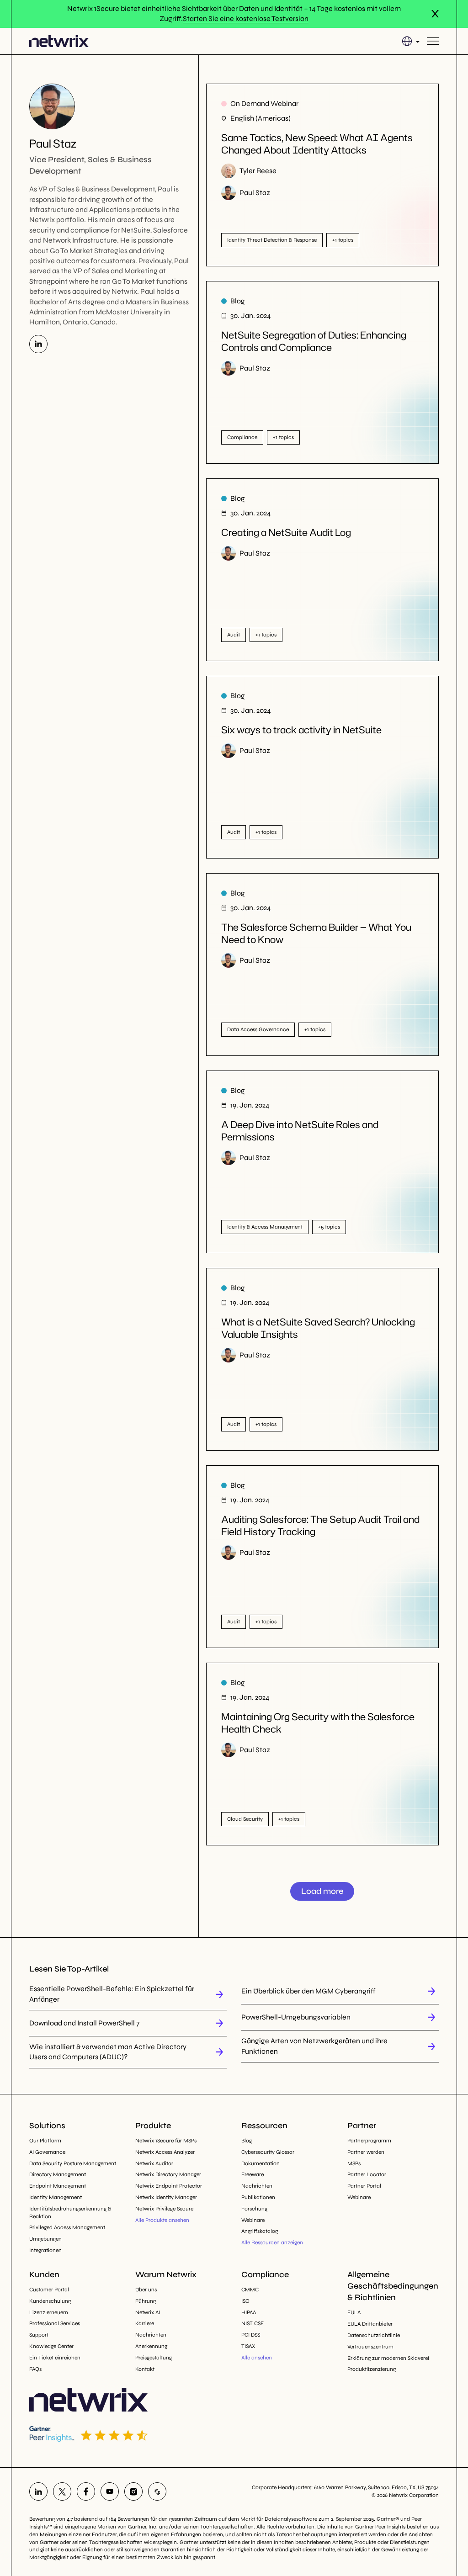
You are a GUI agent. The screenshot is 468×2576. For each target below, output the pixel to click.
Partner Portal (364, 2186)
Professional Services (55, 2323)
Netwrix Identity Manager (166, 2197)
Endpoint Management (58, 2186)
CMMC (250, 2290)
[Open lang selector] (411, 41)
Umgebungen (45, 2239)
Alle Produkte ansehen (162, 2220)
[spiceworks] (157, 2491)
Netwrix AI (148, 2312)
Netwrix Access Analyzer (165, 2152)
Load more (322, 1891)
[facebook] (86, 2491)
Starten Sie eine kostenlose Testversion (246, 19)
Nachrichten (257, 2186)
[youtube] (110, 2491)
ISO (245, 2301)
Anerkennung (151, 2346)
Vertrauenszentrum (370, 2347)
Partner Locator (367, 2174)
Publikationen (258, 2197)
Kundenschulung (50, 2301)
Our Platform (45, 2141)
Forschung (254, 2209)
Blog (247, 2141)
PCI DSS (251, 2335)
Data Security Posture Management (73, 2163)
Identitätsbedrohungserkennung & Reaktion (70, 2213)
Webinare (253, 2220)
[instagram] (133, 2491)
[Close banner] (435, 14)
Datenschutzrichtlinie (374, 2335)
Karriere (145, 2323)
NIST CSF (253, 2323)
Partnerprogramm (369, 2141)
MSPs (354, 2163)
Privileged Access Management (67, 2227)
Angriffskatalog (260, 2231)
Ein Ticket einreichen (55, 2358)
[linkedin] (38, 2491)
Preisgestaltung (154, 2358)
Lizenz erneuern (49, 2312)
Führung (146, 2301)
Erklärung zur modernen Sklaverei (388, 2358)
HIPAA (249, 2312)
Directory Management (58, 2174)
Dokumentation (261, 2163)
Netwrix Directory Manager (168, 2174)
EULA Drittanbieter (370, 2324)
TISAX (248, 2346)
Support (39, 2335)
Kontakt (145, 2369)
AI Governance (47, 2152)
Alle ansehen (257, 2358)
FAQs (35, 2369)
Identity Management (56, 2197)
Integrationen (45, 2250)
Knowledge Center (51, 2346)
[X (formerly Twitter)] (62, 2491)
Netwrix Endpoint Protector (169, 2186)
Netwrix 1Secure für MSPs (166, 2141)
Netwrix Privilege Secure (164, 2209)
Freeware (253, 2174)
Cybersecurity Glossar (268, 2152)
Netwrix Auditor (154, 2163)
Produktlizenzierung (372, 2369)
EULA (354, 2312)
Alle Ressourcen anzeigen (272, 2242)
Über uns (146, 2290)
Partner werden (366, 2152)
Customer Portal (49, 2290)
